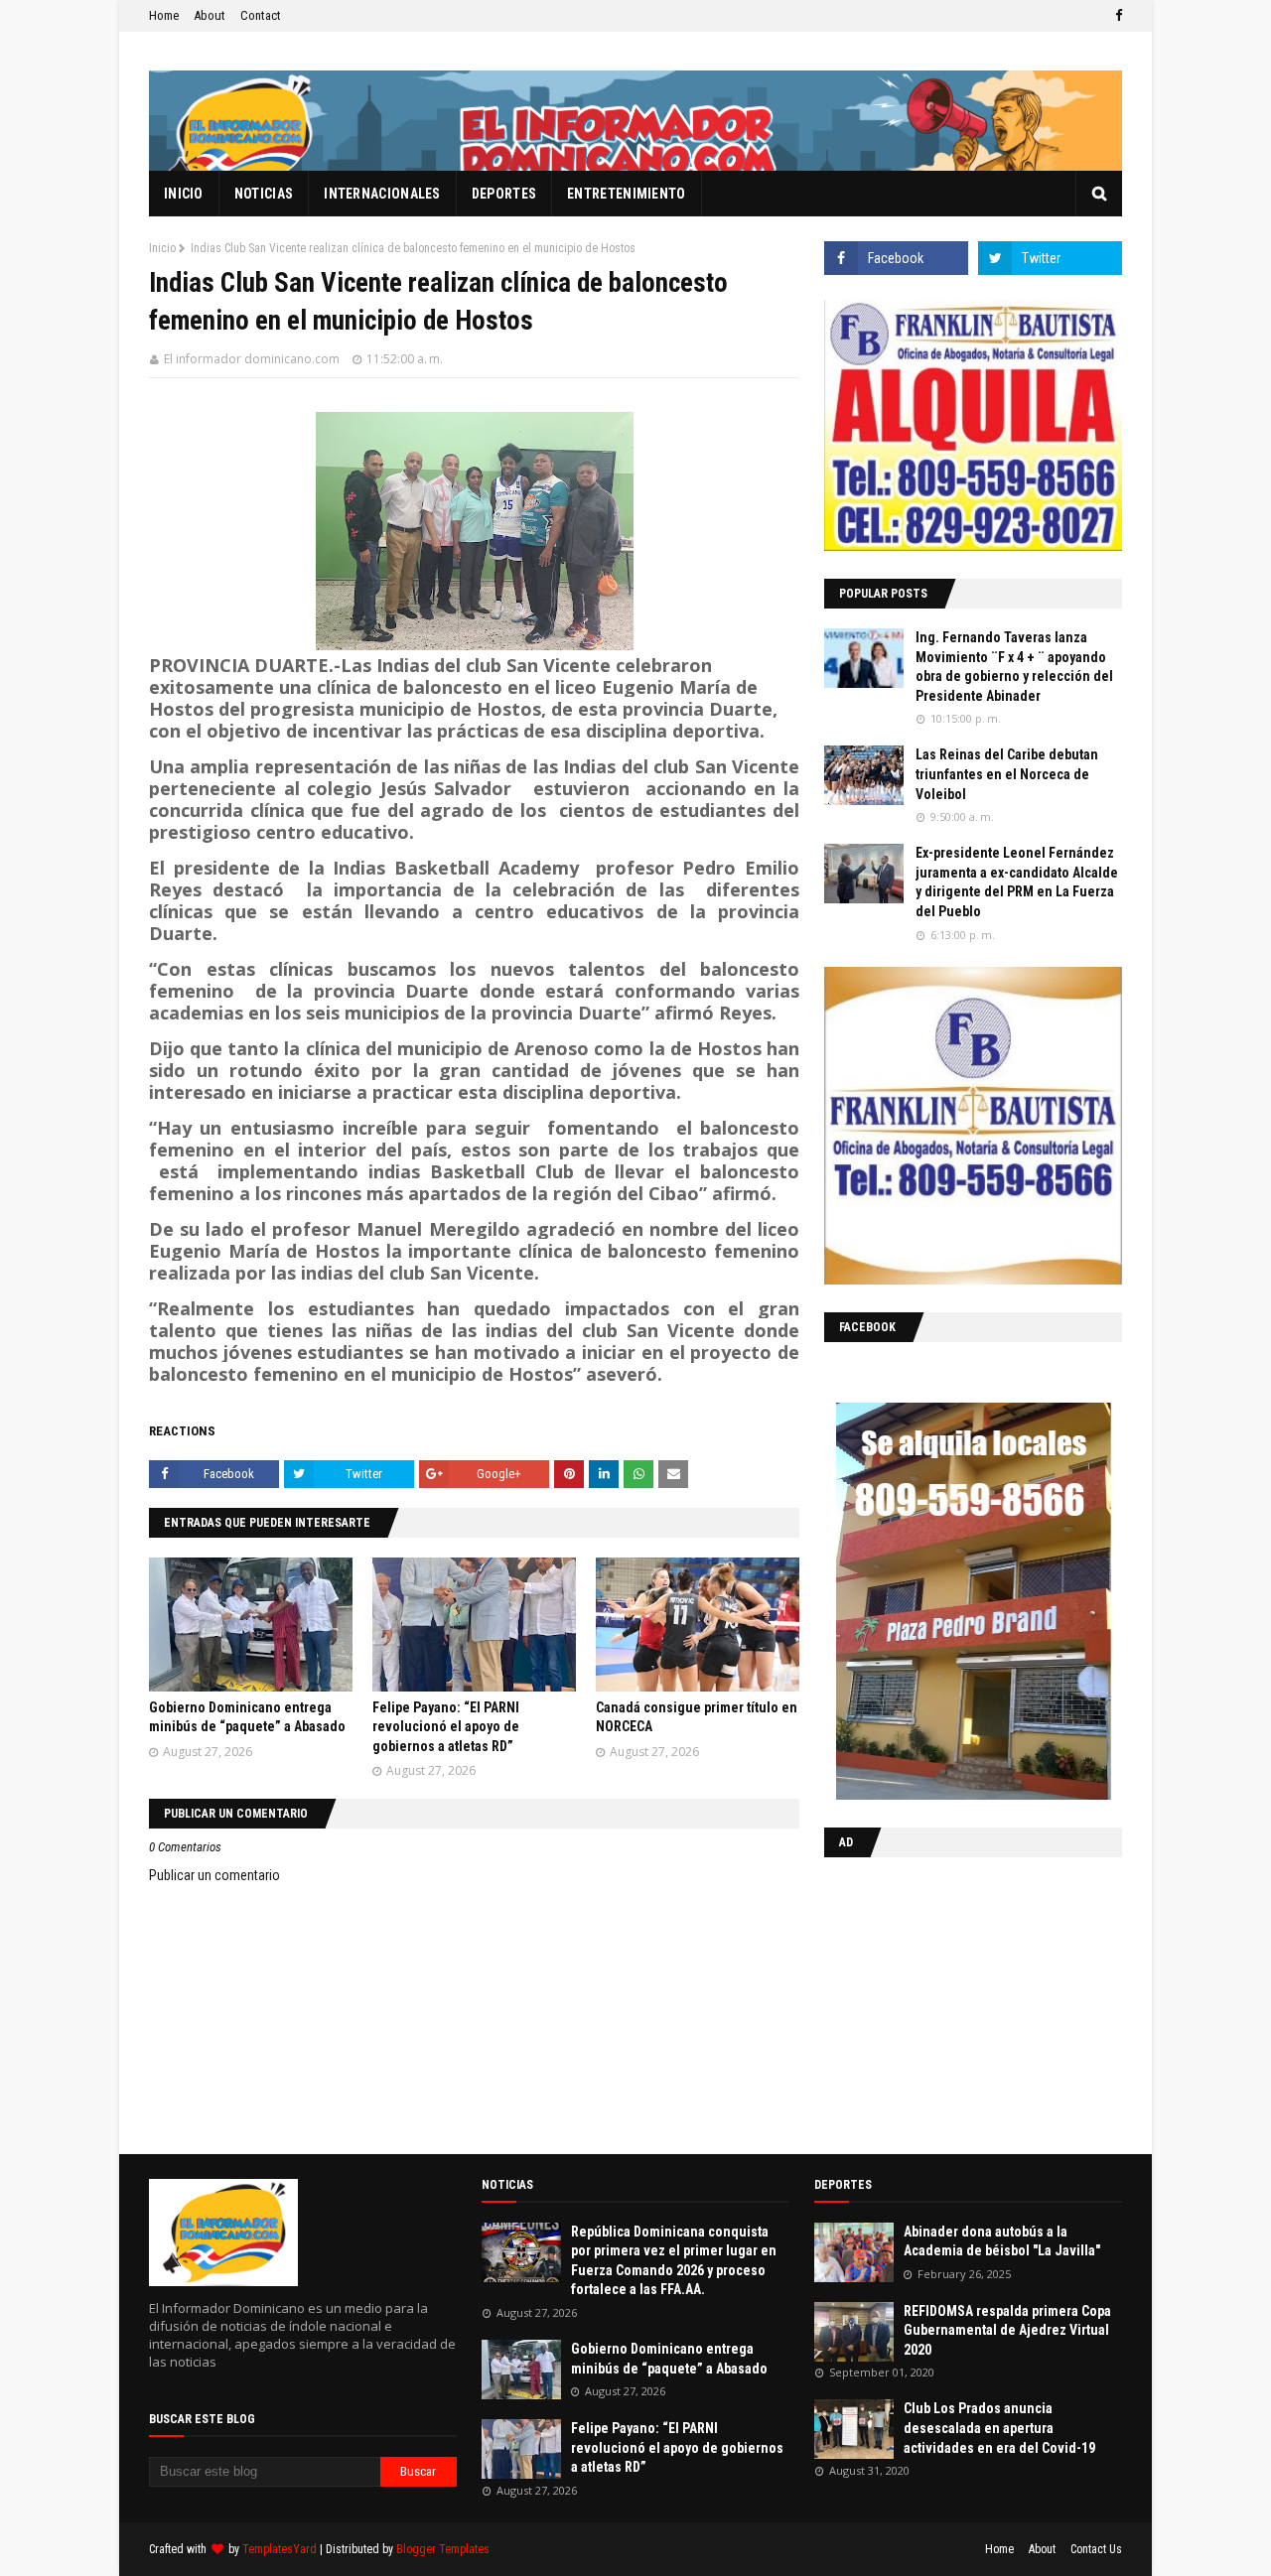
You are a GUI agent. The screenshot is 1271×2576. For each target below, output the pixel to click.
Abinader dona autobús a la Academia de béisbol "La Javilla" (1002, 2241)
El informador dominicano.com (252, 359)
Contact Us (1096, 2549)
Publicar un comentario (214, 1875)
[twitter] (1050, 258)
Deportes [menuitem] (504, 194)
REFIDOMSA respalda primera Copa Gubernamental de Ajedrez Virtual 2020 (1007, 2330)
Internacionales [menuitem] (382, 194)
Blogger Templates (443, 2549)
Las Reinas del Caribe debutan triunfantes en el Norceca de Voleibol (1007, 774)
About (210, 15)
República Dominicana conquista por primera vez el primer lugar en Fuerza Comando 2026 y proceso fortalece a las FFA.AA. (674, 2261)
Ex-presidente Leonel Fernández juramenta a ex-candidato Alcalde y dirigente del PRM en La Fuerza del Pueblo (1017, 882)
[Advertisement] (948, 2001)
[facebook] (1116, 16)
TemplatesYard (280, 2549)
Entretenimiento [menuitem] (627, 194)
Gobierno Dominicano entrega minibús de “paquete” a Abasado (669, 2359)
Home (164, 15)
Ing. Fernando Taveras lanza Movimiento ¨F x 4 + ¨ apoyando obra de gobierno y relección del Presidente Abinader (1014, 667)
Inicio (162, 248)
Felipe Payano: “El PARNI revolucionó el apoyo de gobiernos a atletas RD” (446, 1727)
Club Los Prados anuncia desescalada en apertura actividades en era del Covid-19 (999, 2428)
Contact (261, 15)
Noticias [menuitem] (264, 194)
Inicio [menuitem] (184, 194)
